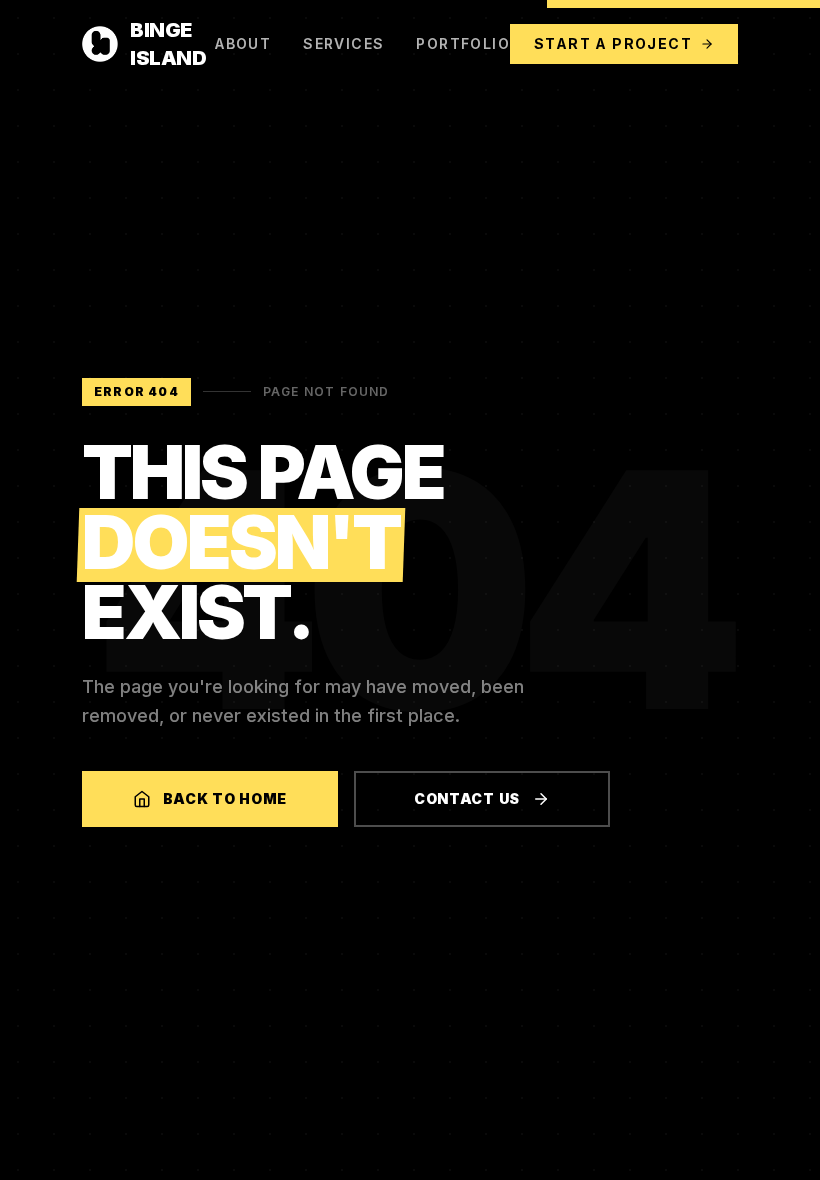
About (243, 43)
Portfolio (463, 43)
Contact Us (467, 798)
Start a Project (613, 43)
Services (343, 43)
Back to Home (225, 798)
